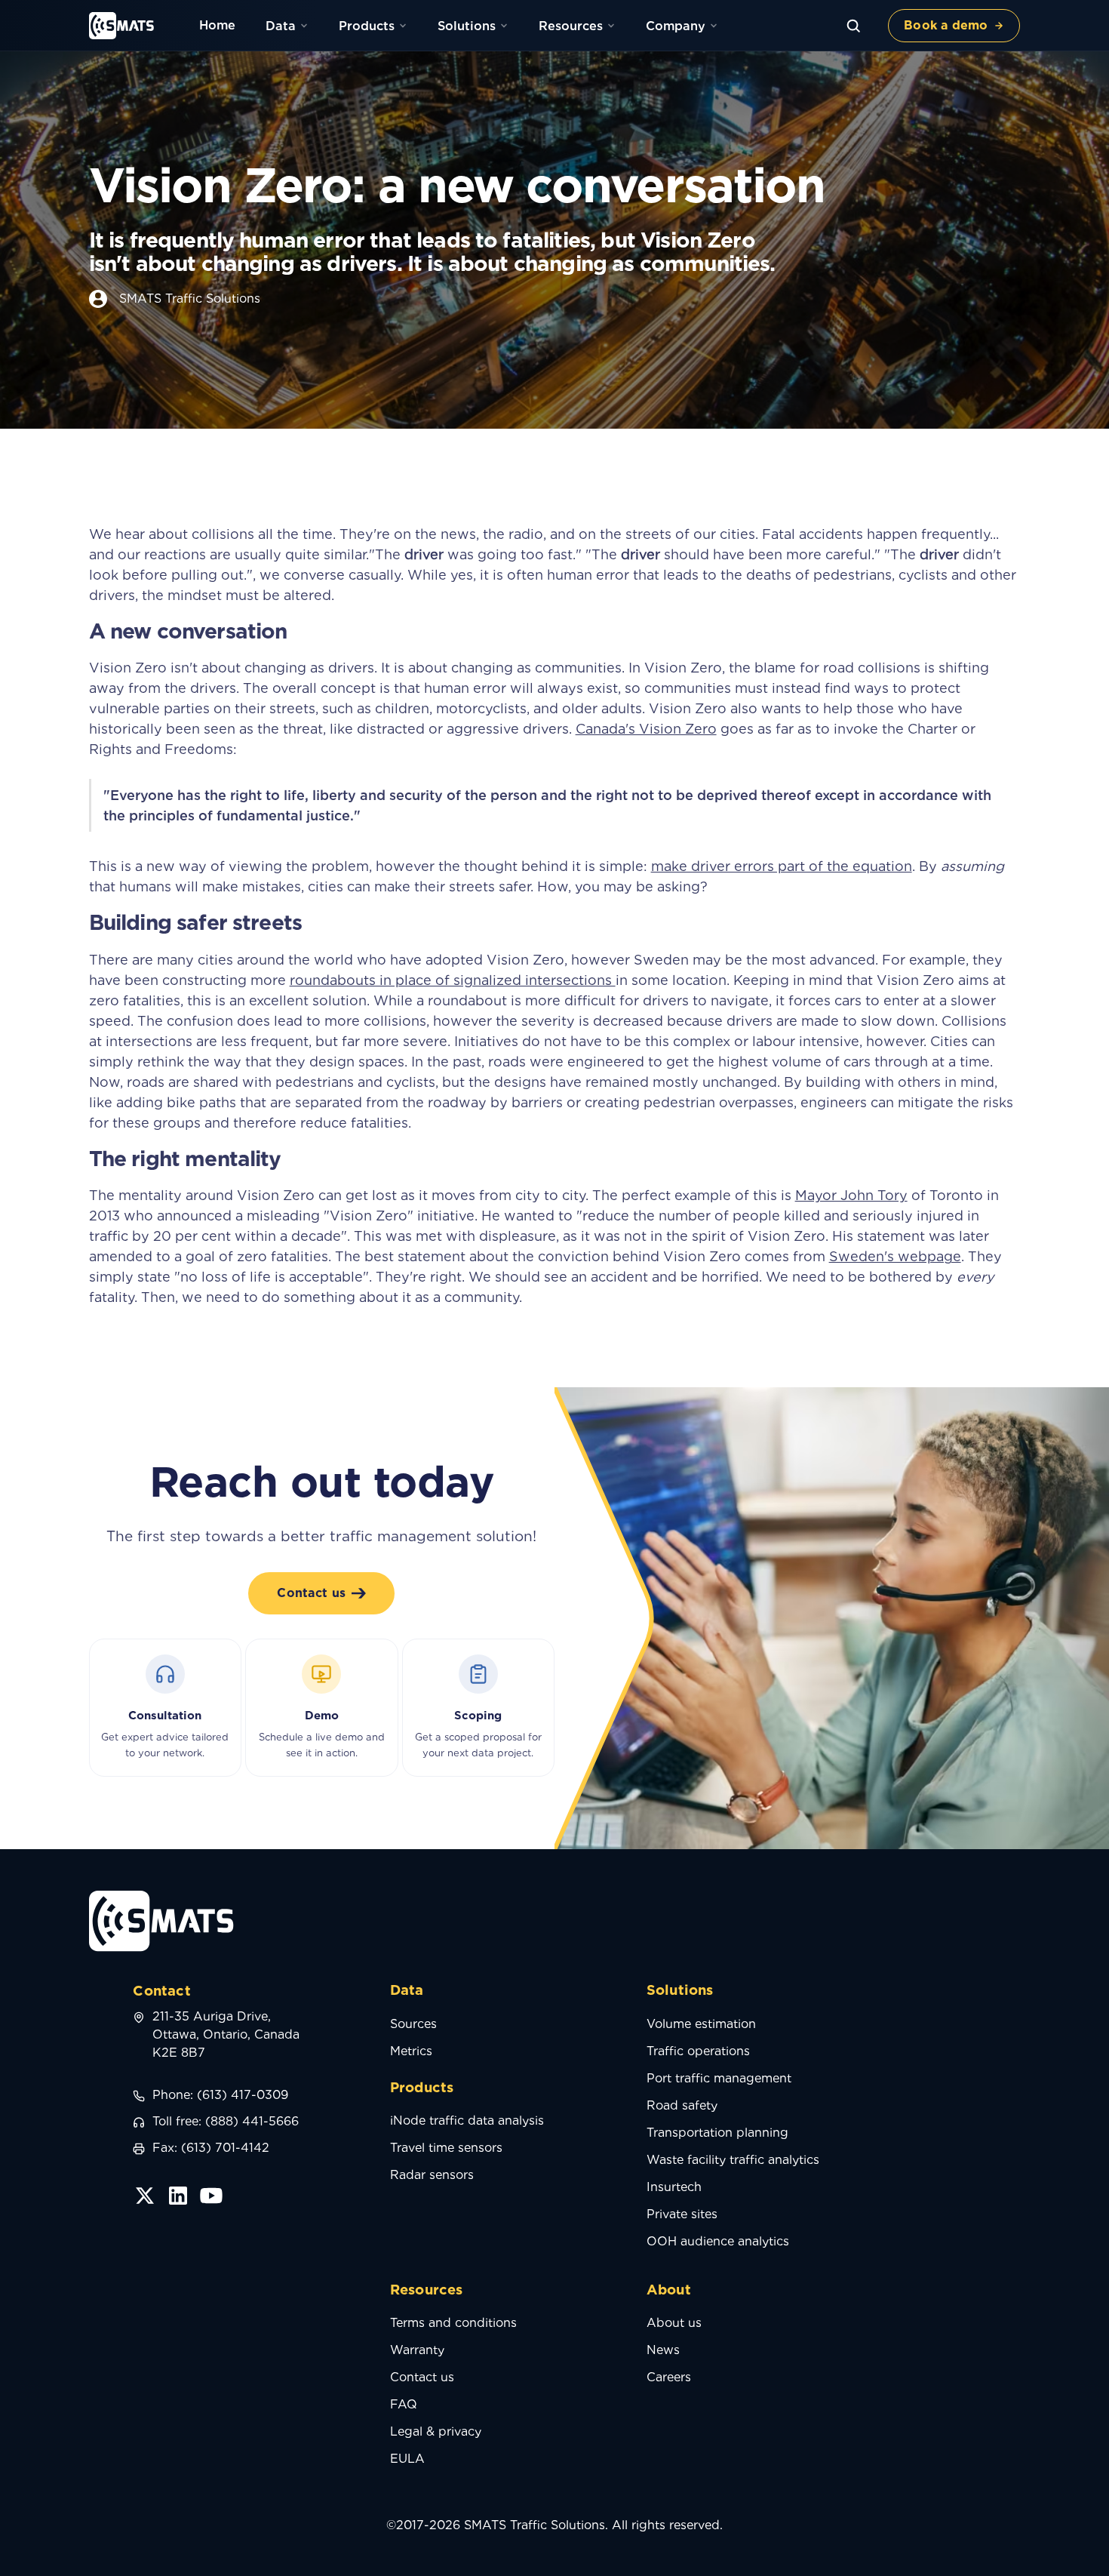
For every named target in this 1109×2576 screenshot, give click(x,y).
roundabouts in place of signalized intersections (453, 980)
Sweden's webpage (895, 1256)
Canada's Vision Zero (646, 729)
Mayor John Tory (851, 1195)
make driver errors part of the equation (782, 866)
